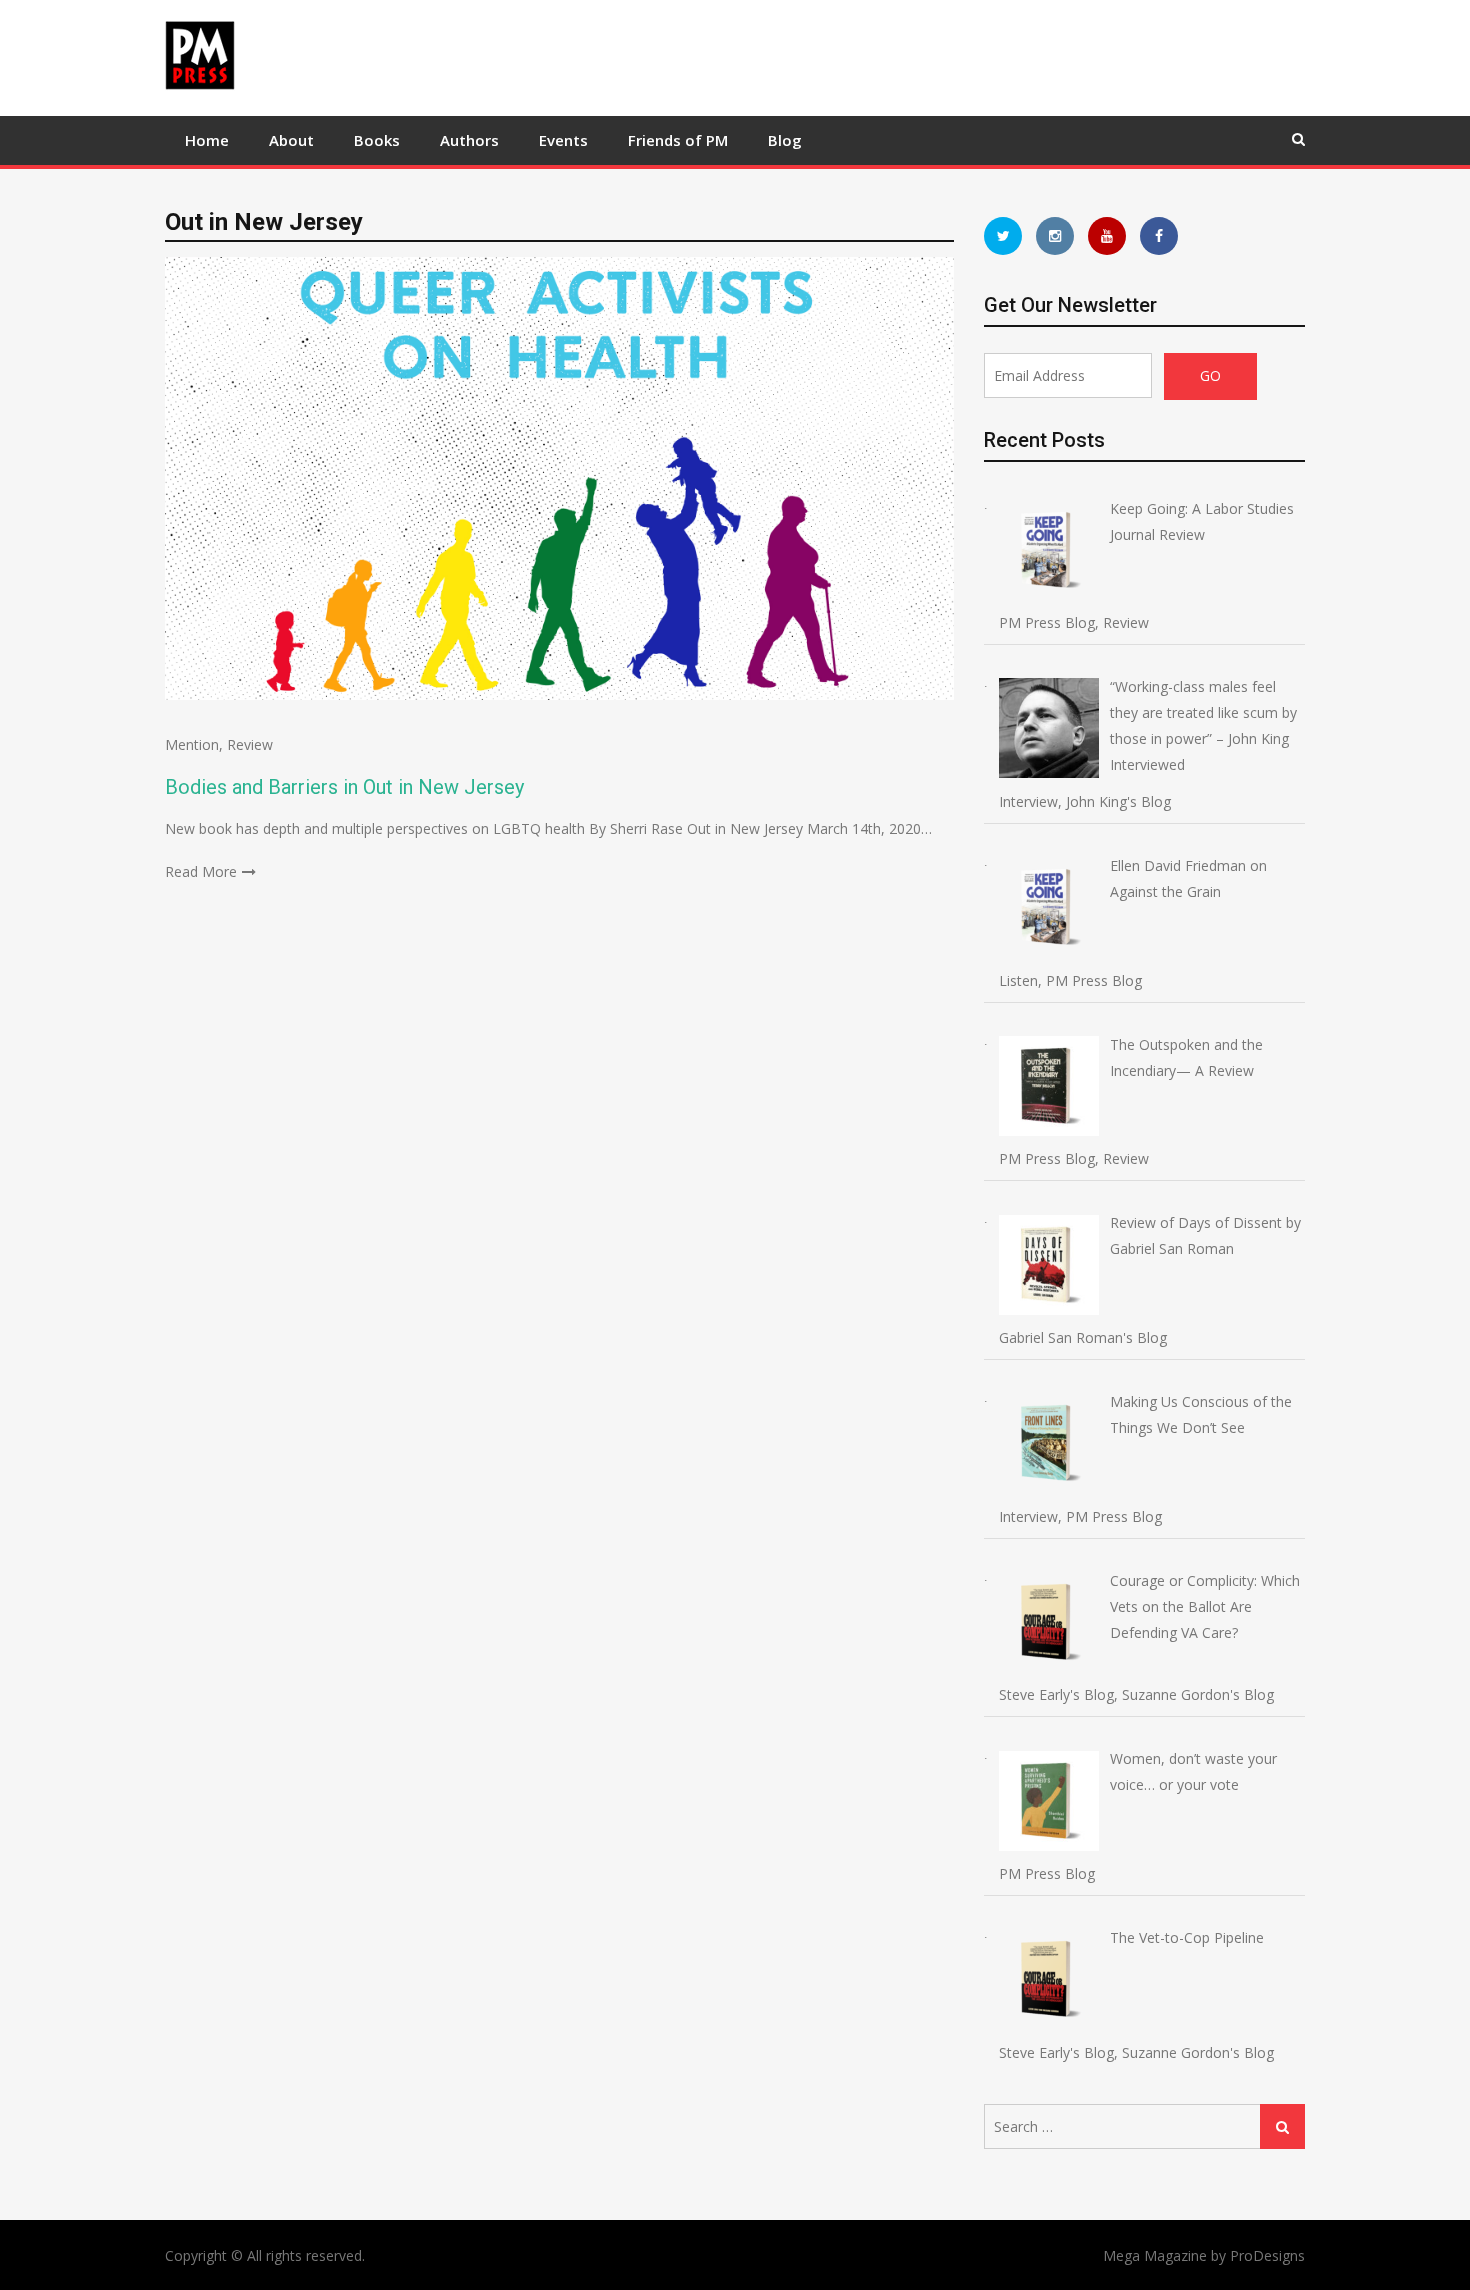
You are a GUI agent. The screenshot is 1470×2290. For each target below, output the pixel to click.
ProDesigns (1267, 2255)
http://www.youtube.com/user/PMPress (1107, 236)
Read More (201, 871)
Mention (192, 744)
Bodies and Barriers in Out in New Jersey (344, 787)
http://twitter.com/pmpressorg (1003, 236)
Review (250, 744)
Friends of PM (678, 140)
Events (563, 140)
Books (377, 140)
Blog (785, 140)
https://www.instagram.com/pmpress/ (1055, 236)
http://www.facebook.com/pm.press (1159, 236)
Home (207, 140)
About (291, 140)
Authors (469, 140)
